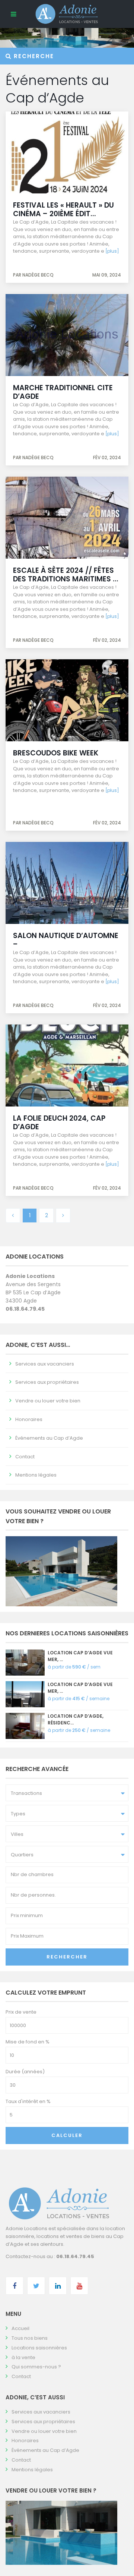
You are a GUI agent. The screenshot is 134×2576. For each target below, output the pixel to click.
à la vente (23, 2357)
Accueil (20, 2328)
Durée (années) (25, 2072)
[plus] (112, 251)
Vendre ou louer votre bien (48, 1401)
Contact (25, 1457)
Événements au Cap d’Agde (49, 1438)
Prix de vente (21, 2012)
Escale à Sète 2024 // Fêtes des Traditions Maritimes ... (66, 575)
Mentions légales (36, 1475)
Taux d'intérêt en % (28, 2101)
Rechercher (67, 1957)
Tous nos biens (30, 2338)
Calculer (67, 2135)
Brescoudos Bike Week (56, 753)
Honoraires (29, 1419)
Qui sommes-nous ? (36, 2367)
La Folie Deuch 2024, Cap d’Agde (59, 1123)
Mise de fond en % (28, 2042)
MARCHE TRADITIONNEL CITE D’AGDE (63, 392)
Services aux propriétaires (47, 1382)
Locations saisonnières (39, 2348)
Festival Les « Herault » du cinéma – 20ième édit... (63, 209)
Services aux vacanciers (45, 1364)
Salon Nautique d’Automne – (66, 940)
